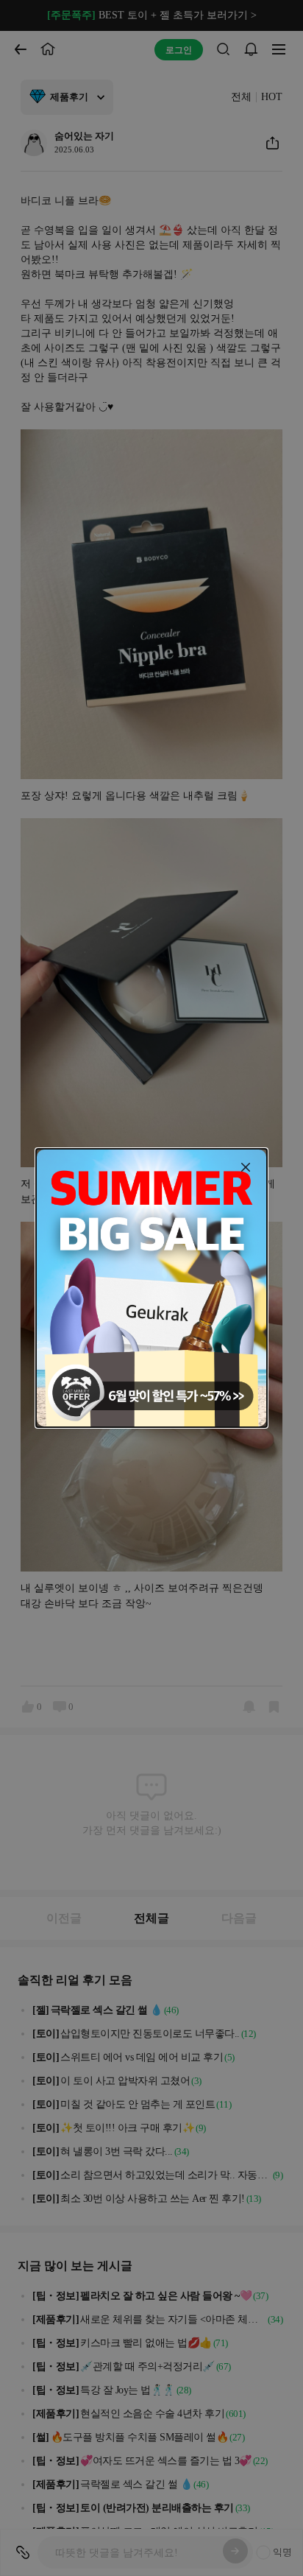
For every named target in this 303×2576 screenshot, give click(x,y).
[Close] (246, 1167)
